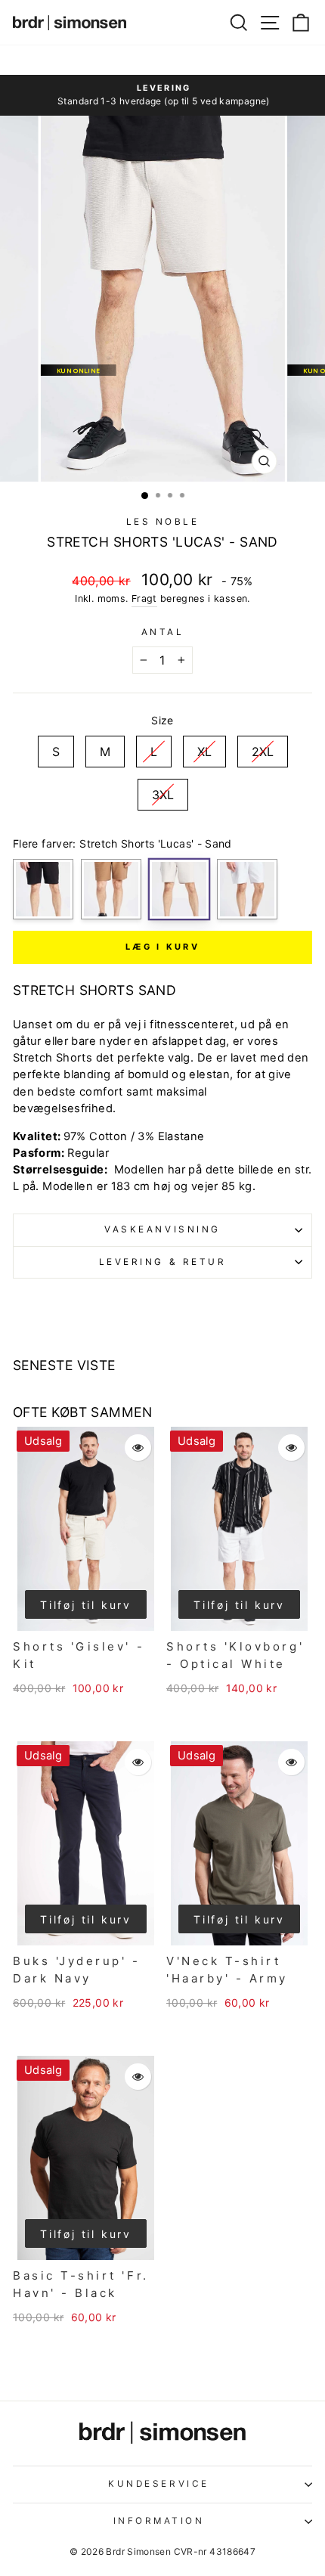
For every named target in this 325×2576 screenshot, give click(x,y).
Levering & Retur (163, 1262)
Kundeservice (158, 2484)
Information (159, 2521)
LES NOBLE (163, 522)
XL (204, 747)
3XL (163, 790)
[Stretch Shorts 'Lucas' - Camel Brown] (111, 889)
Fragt (144, 598)
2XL (263, 747)
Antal (163, 632)
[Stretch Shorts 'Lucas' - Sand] (179, 889)
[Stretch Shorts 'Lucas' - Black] (43, 889)
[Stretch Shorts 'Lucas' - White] (247, 889)
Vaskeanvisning (162, 1229)
